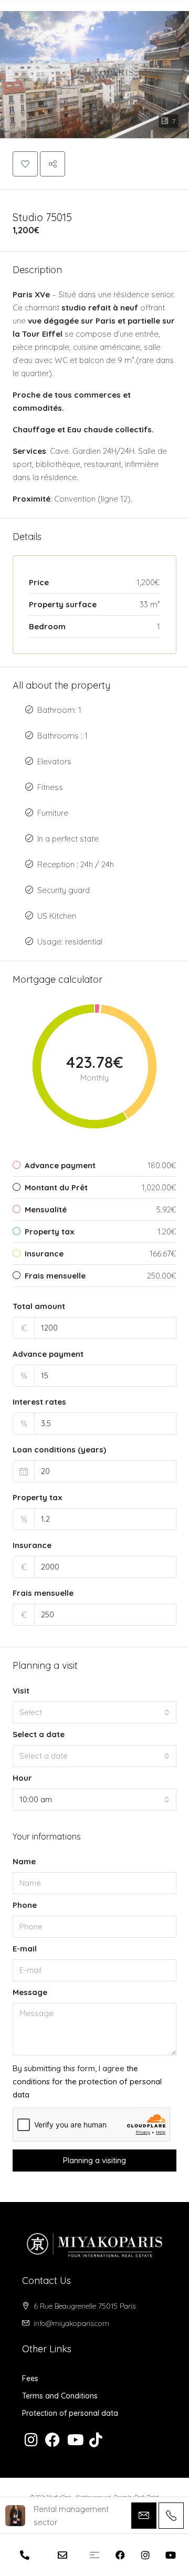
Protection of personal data (70, 2413)
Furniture (53, 813)
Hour (22, 1778)
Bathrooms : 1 (62, 736)
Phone (25, 1905)
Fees (30, 2378)
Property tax (38, 1497)
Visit (21, 1691)
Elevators (54, 761)
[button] (94, 69)
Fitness (50, 787)
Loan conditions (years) (59, 1450)
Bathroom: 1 (59, 710)
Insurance (32, 1545)
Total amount (39, 1306)
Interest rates (39, 1402)
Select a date (39, 1734)
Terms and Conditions (60, 2396)
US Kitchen (57, 916)
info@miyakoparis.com (71, 2323)
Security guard (64, 890)
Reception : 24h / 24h (76, 864)
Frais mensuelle (43, 1593)
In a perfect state (68, 839)
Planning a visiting (94, 2160)
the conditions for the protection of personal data (87, 2081)
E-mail (25, 1949)
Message (30, 1992)
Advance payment (48, 1354)
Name (24, 1861)
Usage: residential (70, 942)
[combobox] (94, 1712)
